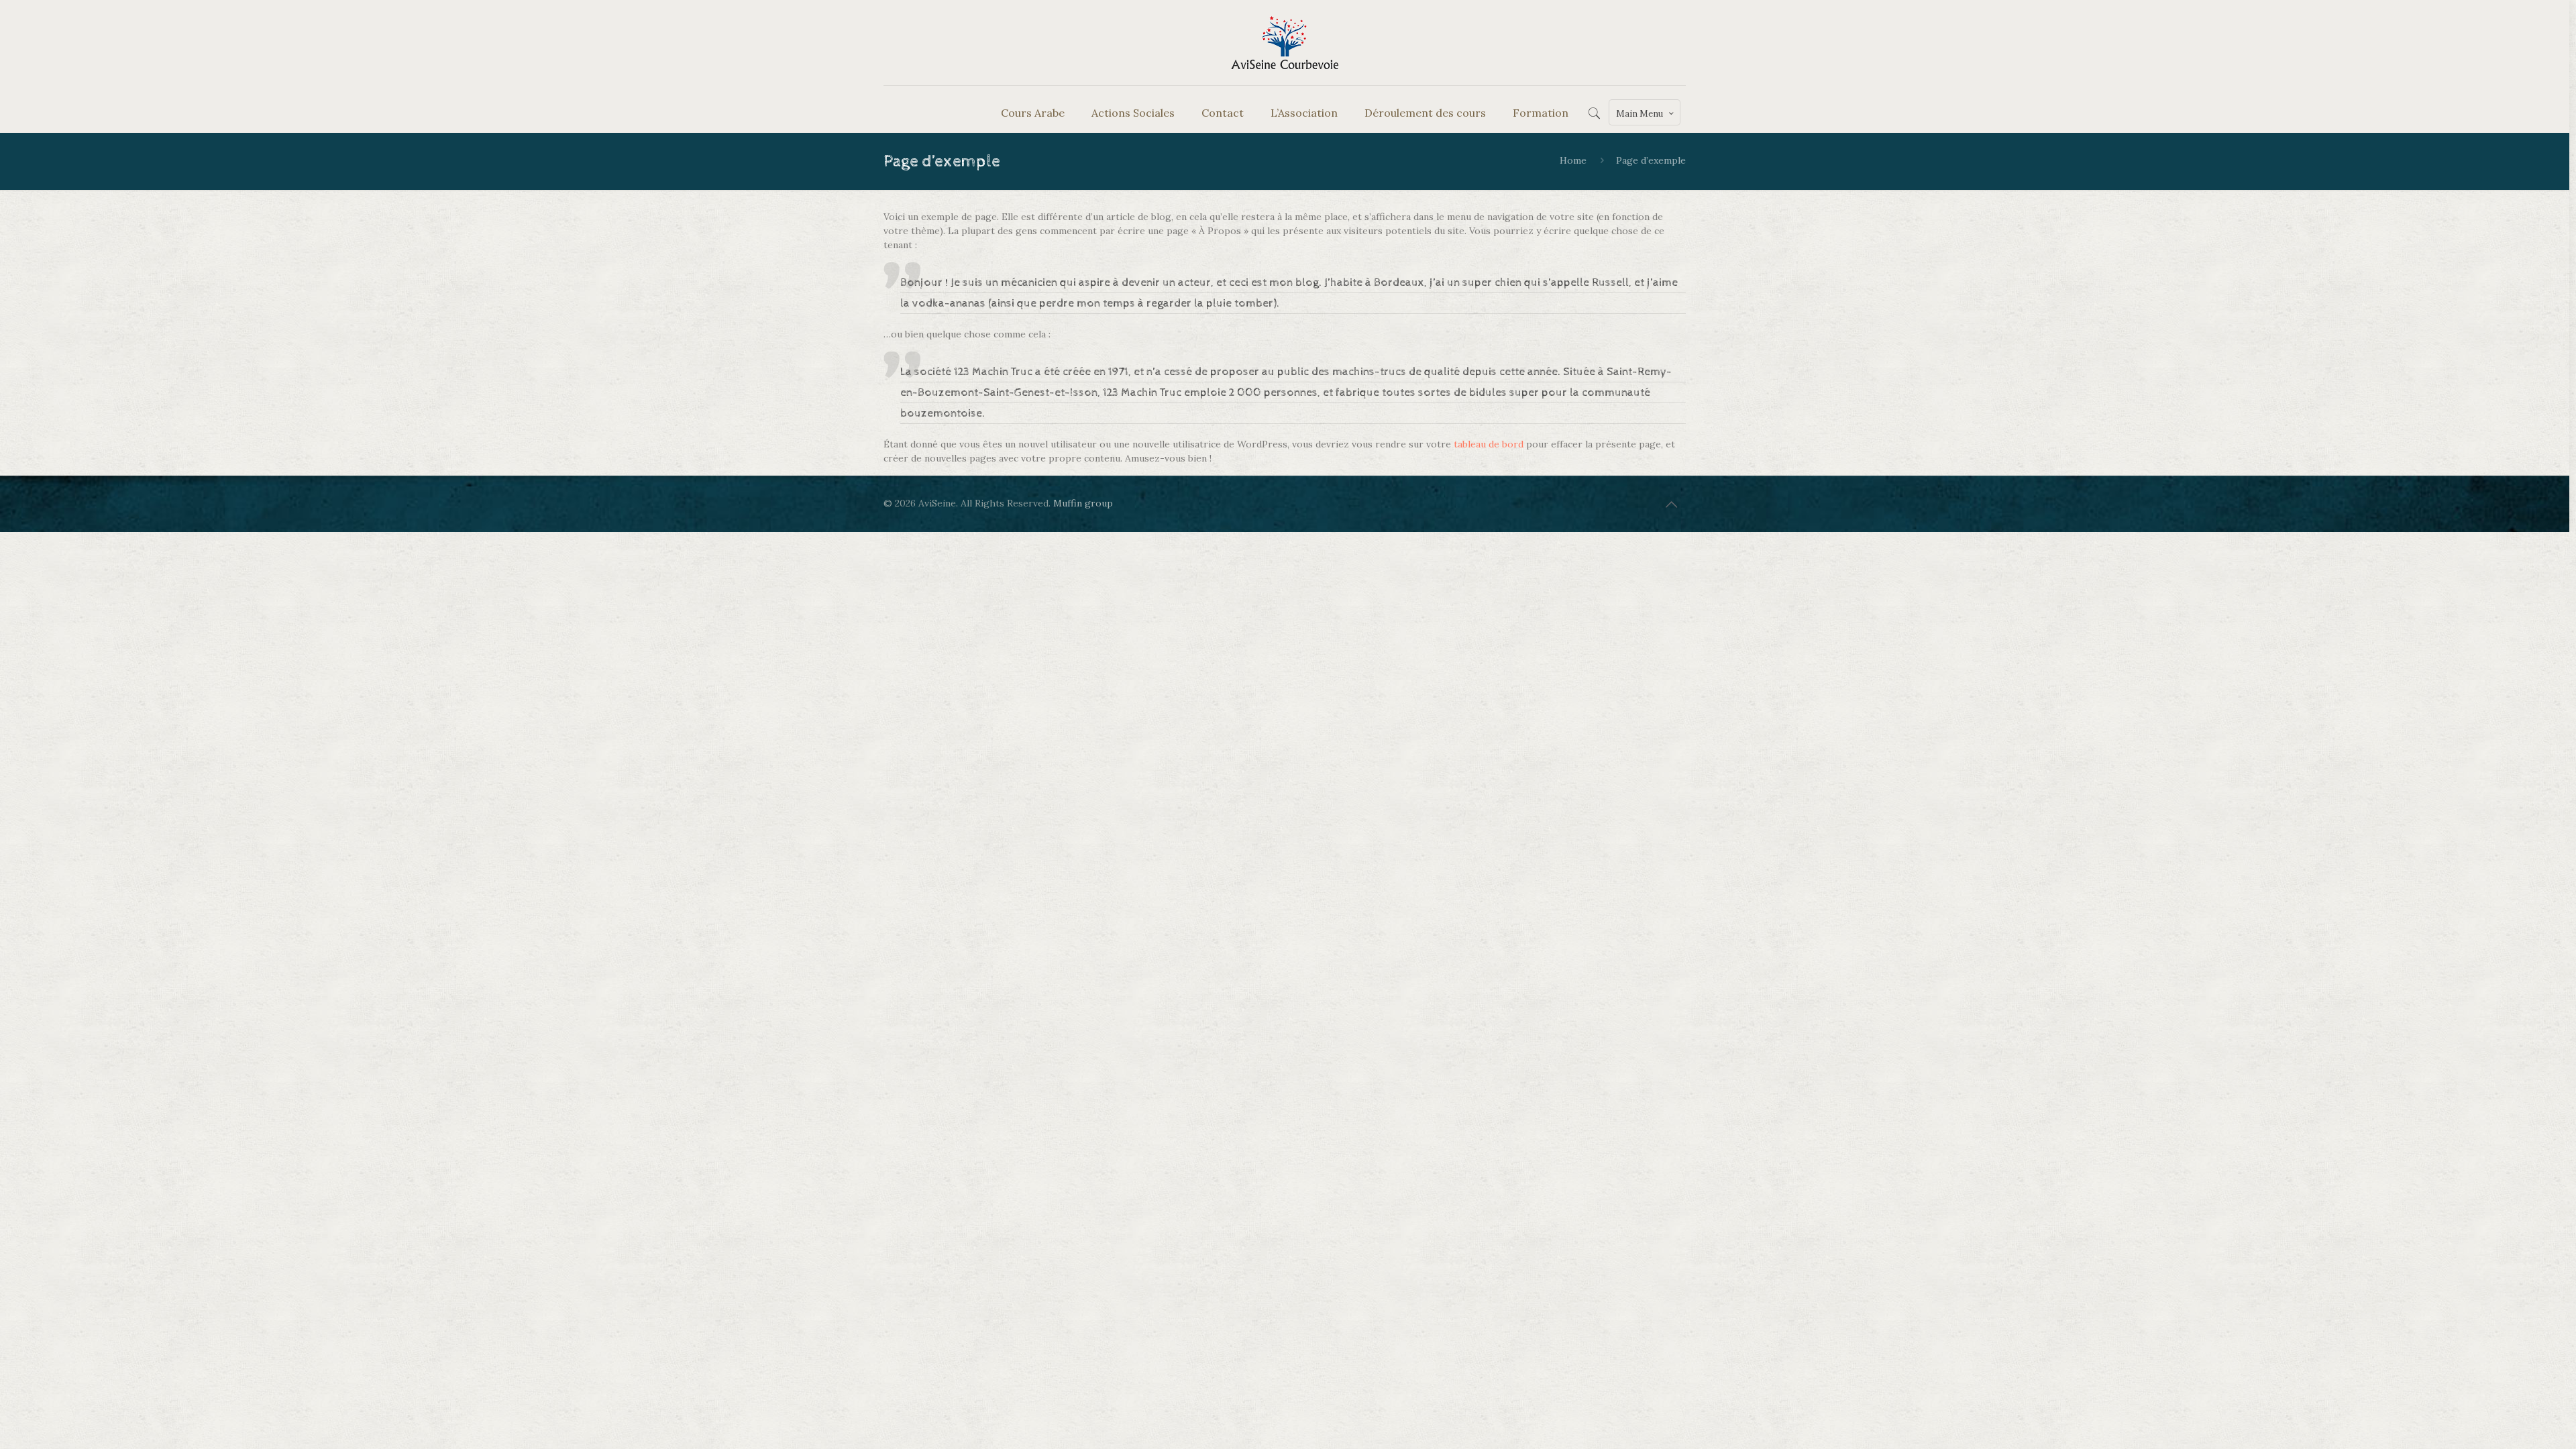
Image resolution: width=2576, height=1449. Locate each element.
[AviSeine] (1285, 43)
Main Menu (1640, 114)
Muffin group (1083, 503)
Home (1573, 160)
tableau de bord (1489, 444)
